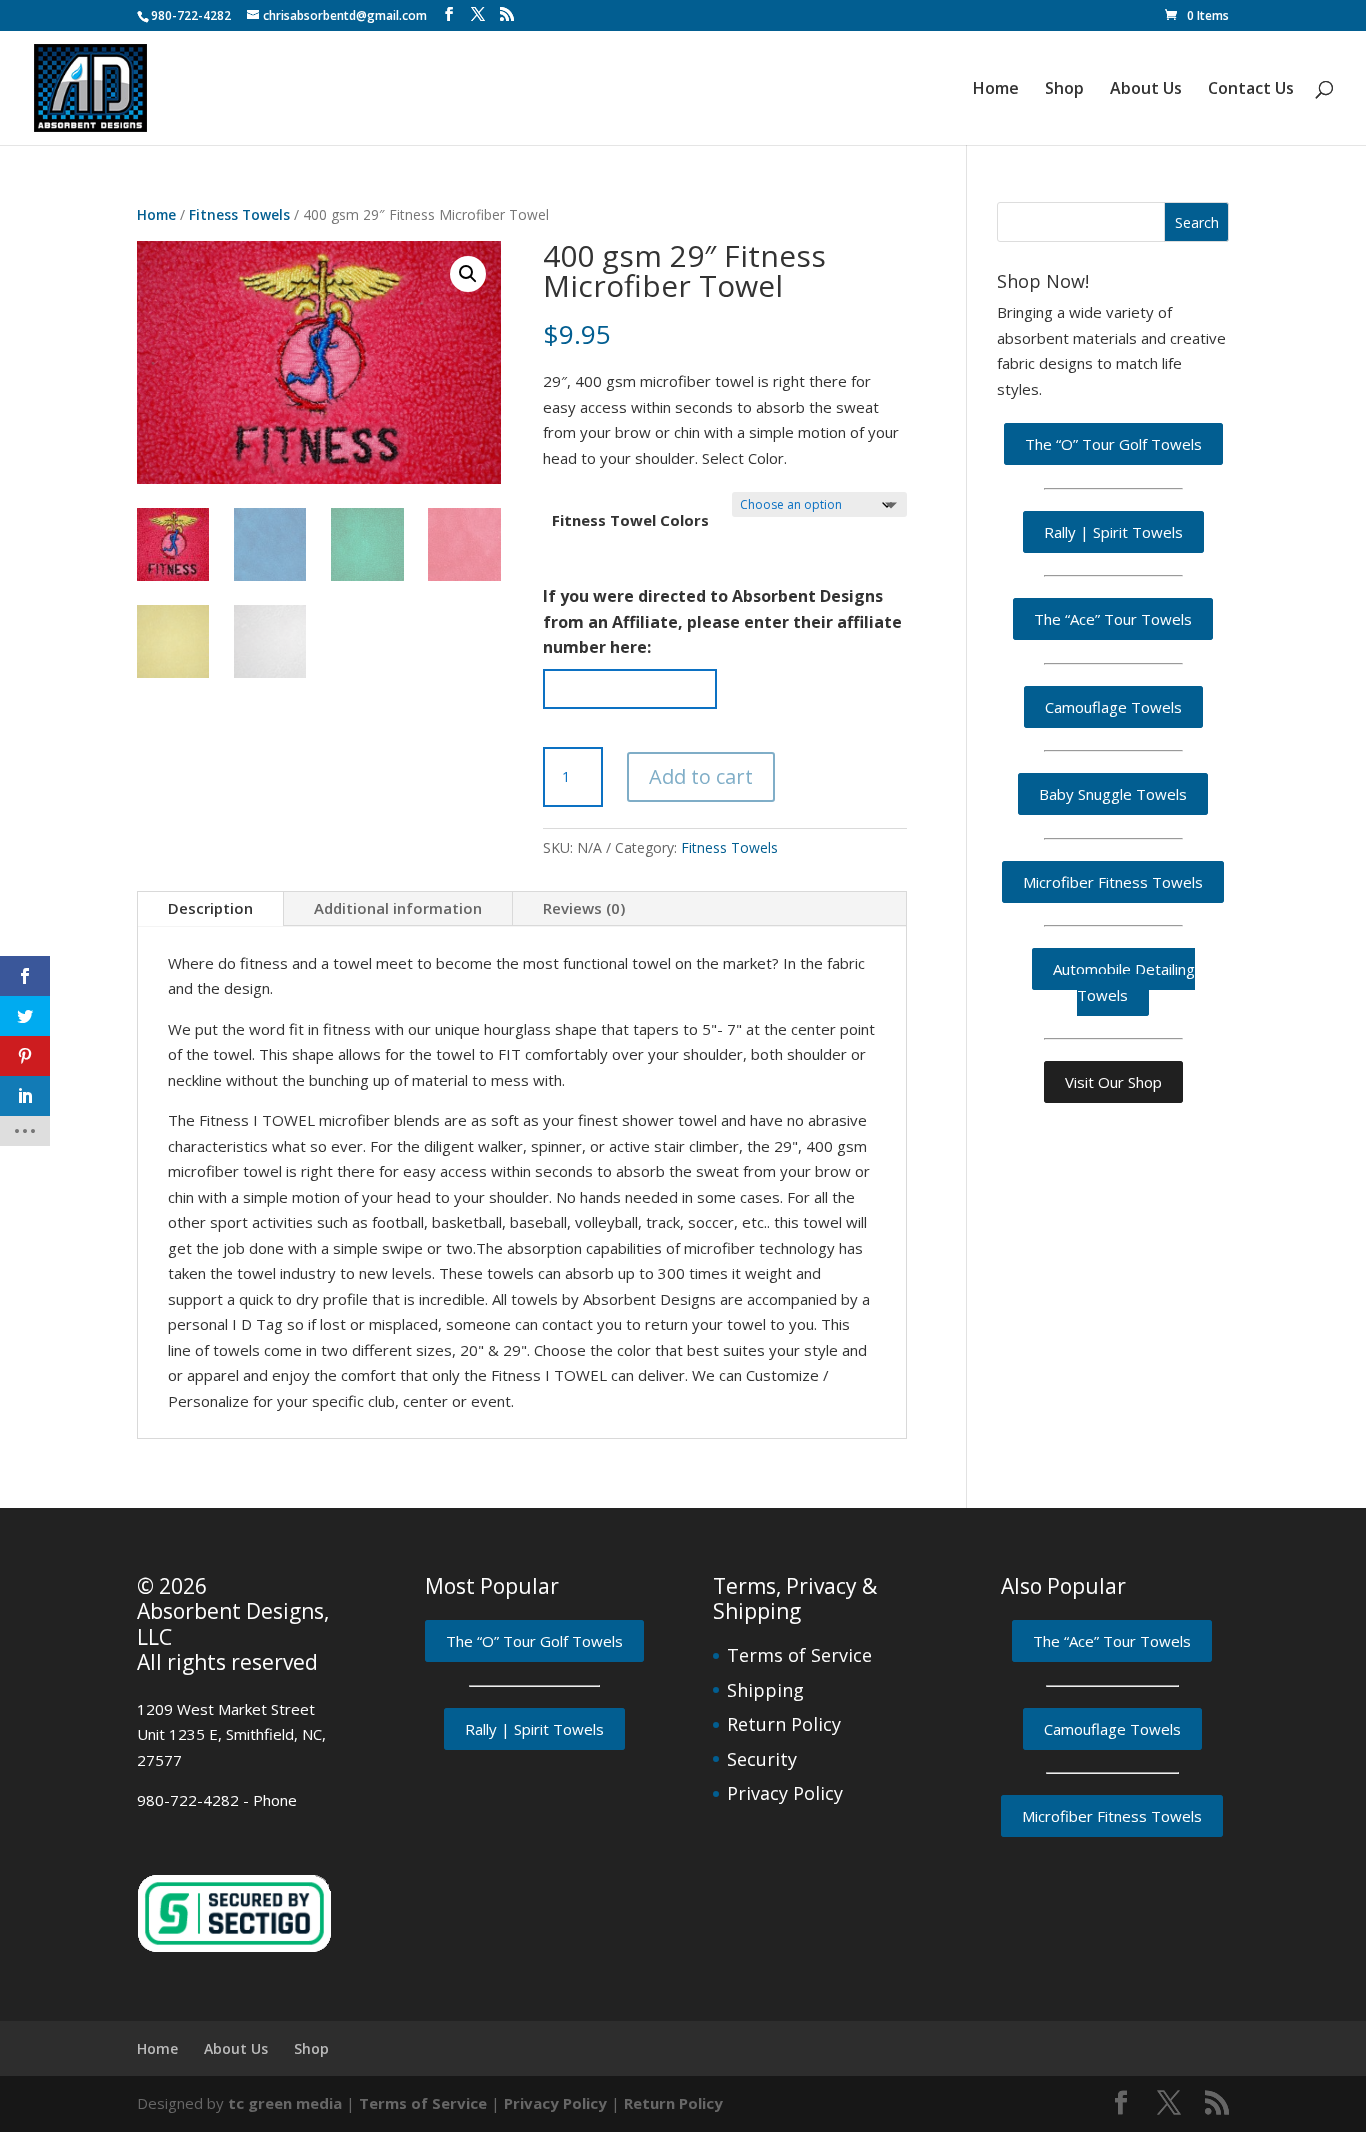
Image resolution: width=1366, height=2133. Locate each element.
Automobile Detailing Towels (1124, 982)
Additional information (398, 908)
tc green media (285, 2103)
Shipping (765, 1690)
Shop (1064, 90)
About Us (1146, 90)
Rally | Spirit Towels (1113, 532)
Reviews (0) (584, 908)
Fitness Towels (239, 214)
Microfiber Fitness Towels (1113, 882)
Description (210, 908)
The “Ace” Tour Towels (1113, 619)
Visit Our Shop (1113, 1082)
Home (996, 90)
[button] (468, 274)
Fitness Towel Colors (630, 520)
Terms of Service (799, 1655)
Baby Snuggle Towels (1113, 794)
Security (762, 1759)
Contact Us (1251, 90)
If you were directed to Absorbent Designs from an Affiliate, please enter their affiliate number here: (722, 621)
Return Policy (784, 1724)
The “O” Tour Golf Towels (1113, 444)
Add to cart (701, 776)
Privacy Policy (785, 1793)
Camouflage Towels (1113, 707)
